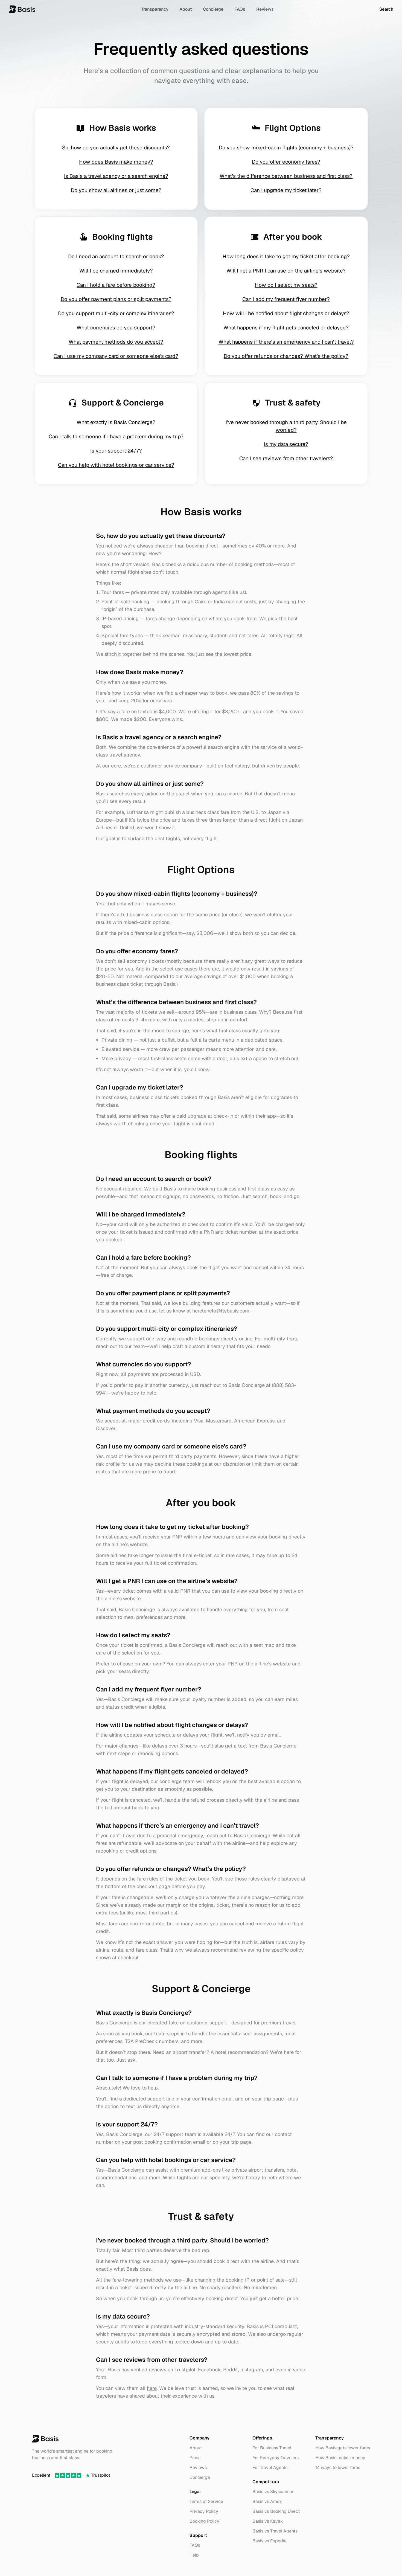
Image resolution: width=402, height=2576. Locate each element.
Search (386, 9)
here (152, 2388)
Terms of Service (206, 2501)
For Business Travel (272, 2448)
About (186, 9)
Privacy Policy (204, 2511)
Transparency (155, 9)
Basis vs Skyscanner (273, 2492)
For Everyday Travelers (276, 2458)
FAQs (240, 9)
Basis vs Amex (267, 2501)
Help (194, 2555)
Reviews (265, 9)
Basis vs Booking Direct (276, 2511)
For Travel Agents (270, 2468)
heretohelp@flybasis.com (221, 1311)
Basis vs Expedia (270, 2541)
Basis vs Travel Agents (275, 2531)
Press (195, 2458)
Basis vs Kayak (268, 2521)
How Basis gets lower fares (343, 2448)
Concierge (213, 9)
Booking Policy (204, 2521)
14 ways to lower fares (338, 2468)
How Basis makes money (340, 2458)
